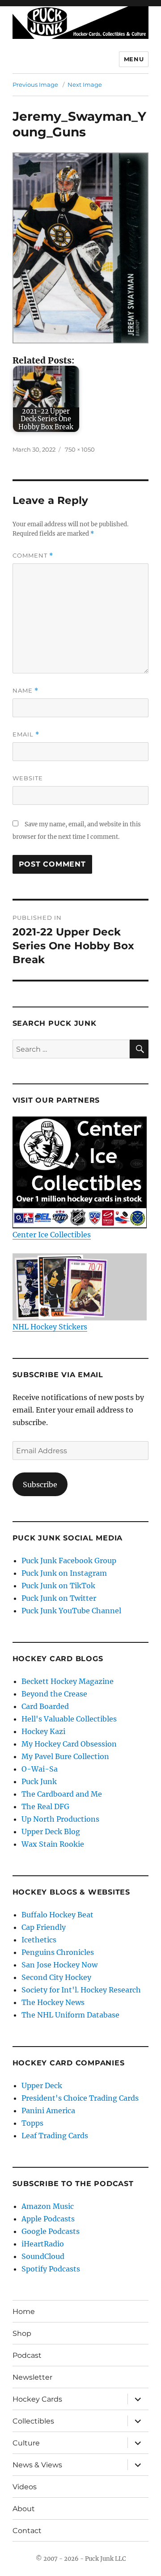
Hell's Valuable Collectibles (69, 1719)
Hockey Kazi (43, 1731)
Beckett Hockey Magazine (68, 1681)
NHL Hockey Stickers (50, 1327)
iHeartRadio (43, 2244)
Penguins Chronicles (58, 1952)
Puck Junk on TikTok (58, 1586)
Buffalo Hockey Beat (57, 1915)
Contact (27, 2531)
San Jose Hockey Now (59, 1965)
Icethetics (39, 1940)
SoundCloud (43, 2256)
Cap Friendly (44, 1927)
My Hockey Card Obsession (69, 1744)
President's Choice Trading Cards (80, 2098)
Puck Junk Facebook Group (69, 1561)
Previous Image (35, 85)
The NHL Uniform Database (70, 2015)
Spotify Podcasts (51, 2269)
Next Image (85, 85)
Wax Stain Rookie (53, 1844)
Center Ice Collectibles (52, 1235)
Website (28, 778)
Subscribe (40, 1485)
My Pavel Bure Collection (65, 1756)
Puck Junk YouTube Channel (71, 1611)
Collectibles (33, 2421)
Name (25, 691)
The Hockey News (53, 2002)
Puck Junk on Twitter (59, 1598)
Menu (134, 59)
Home (24, 2312)
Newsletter (32, 2377)
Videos (25, 2487)
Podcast (27, 2355)
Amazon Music (48, 2206)
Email (26, 734)
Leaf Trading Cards (55, 2136)
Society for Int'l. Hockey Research (81, 1990)
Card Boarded (45, 1706)
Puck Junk (39, 1781)
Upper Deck (42, 2085)
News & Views (37, 2465)
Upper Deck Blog (51, 1832)
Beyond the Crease (54, 1694)
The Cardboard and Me (62, 1794)
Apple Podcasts (48, 2219)
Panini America (48, 2111)
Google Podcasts (51, 2231)
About (24, 2509)
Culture (26, 2443)
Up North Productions (60, 1819)
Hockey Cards (37, 2399)
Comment (33, 556)
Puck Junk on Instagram (64, 1573)
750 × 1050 (80, 449)
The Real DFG (45, 1806)
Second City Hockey (56, 1977)
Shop (22, 2333)
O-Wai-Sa (40, 1769)
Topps (32, 2123)
